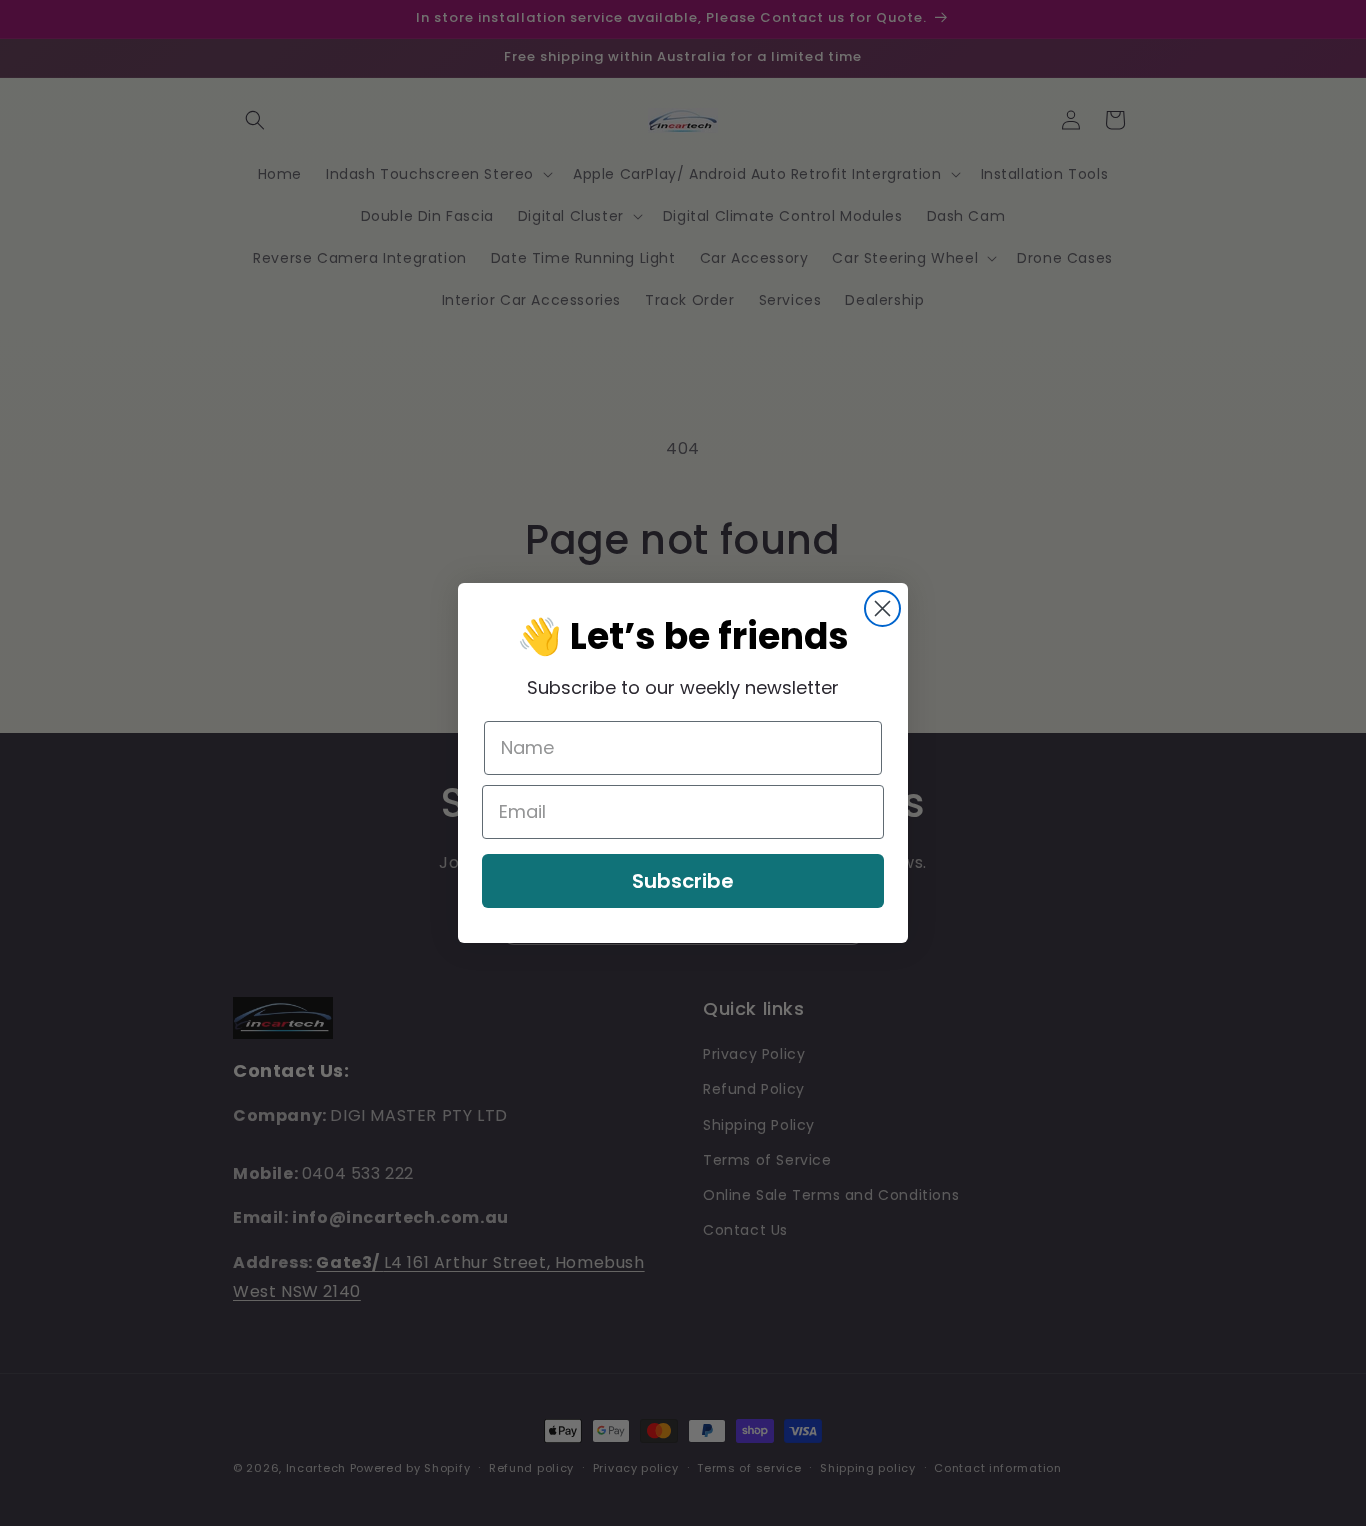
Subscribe (683, 881)
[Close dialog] (882, 608)
